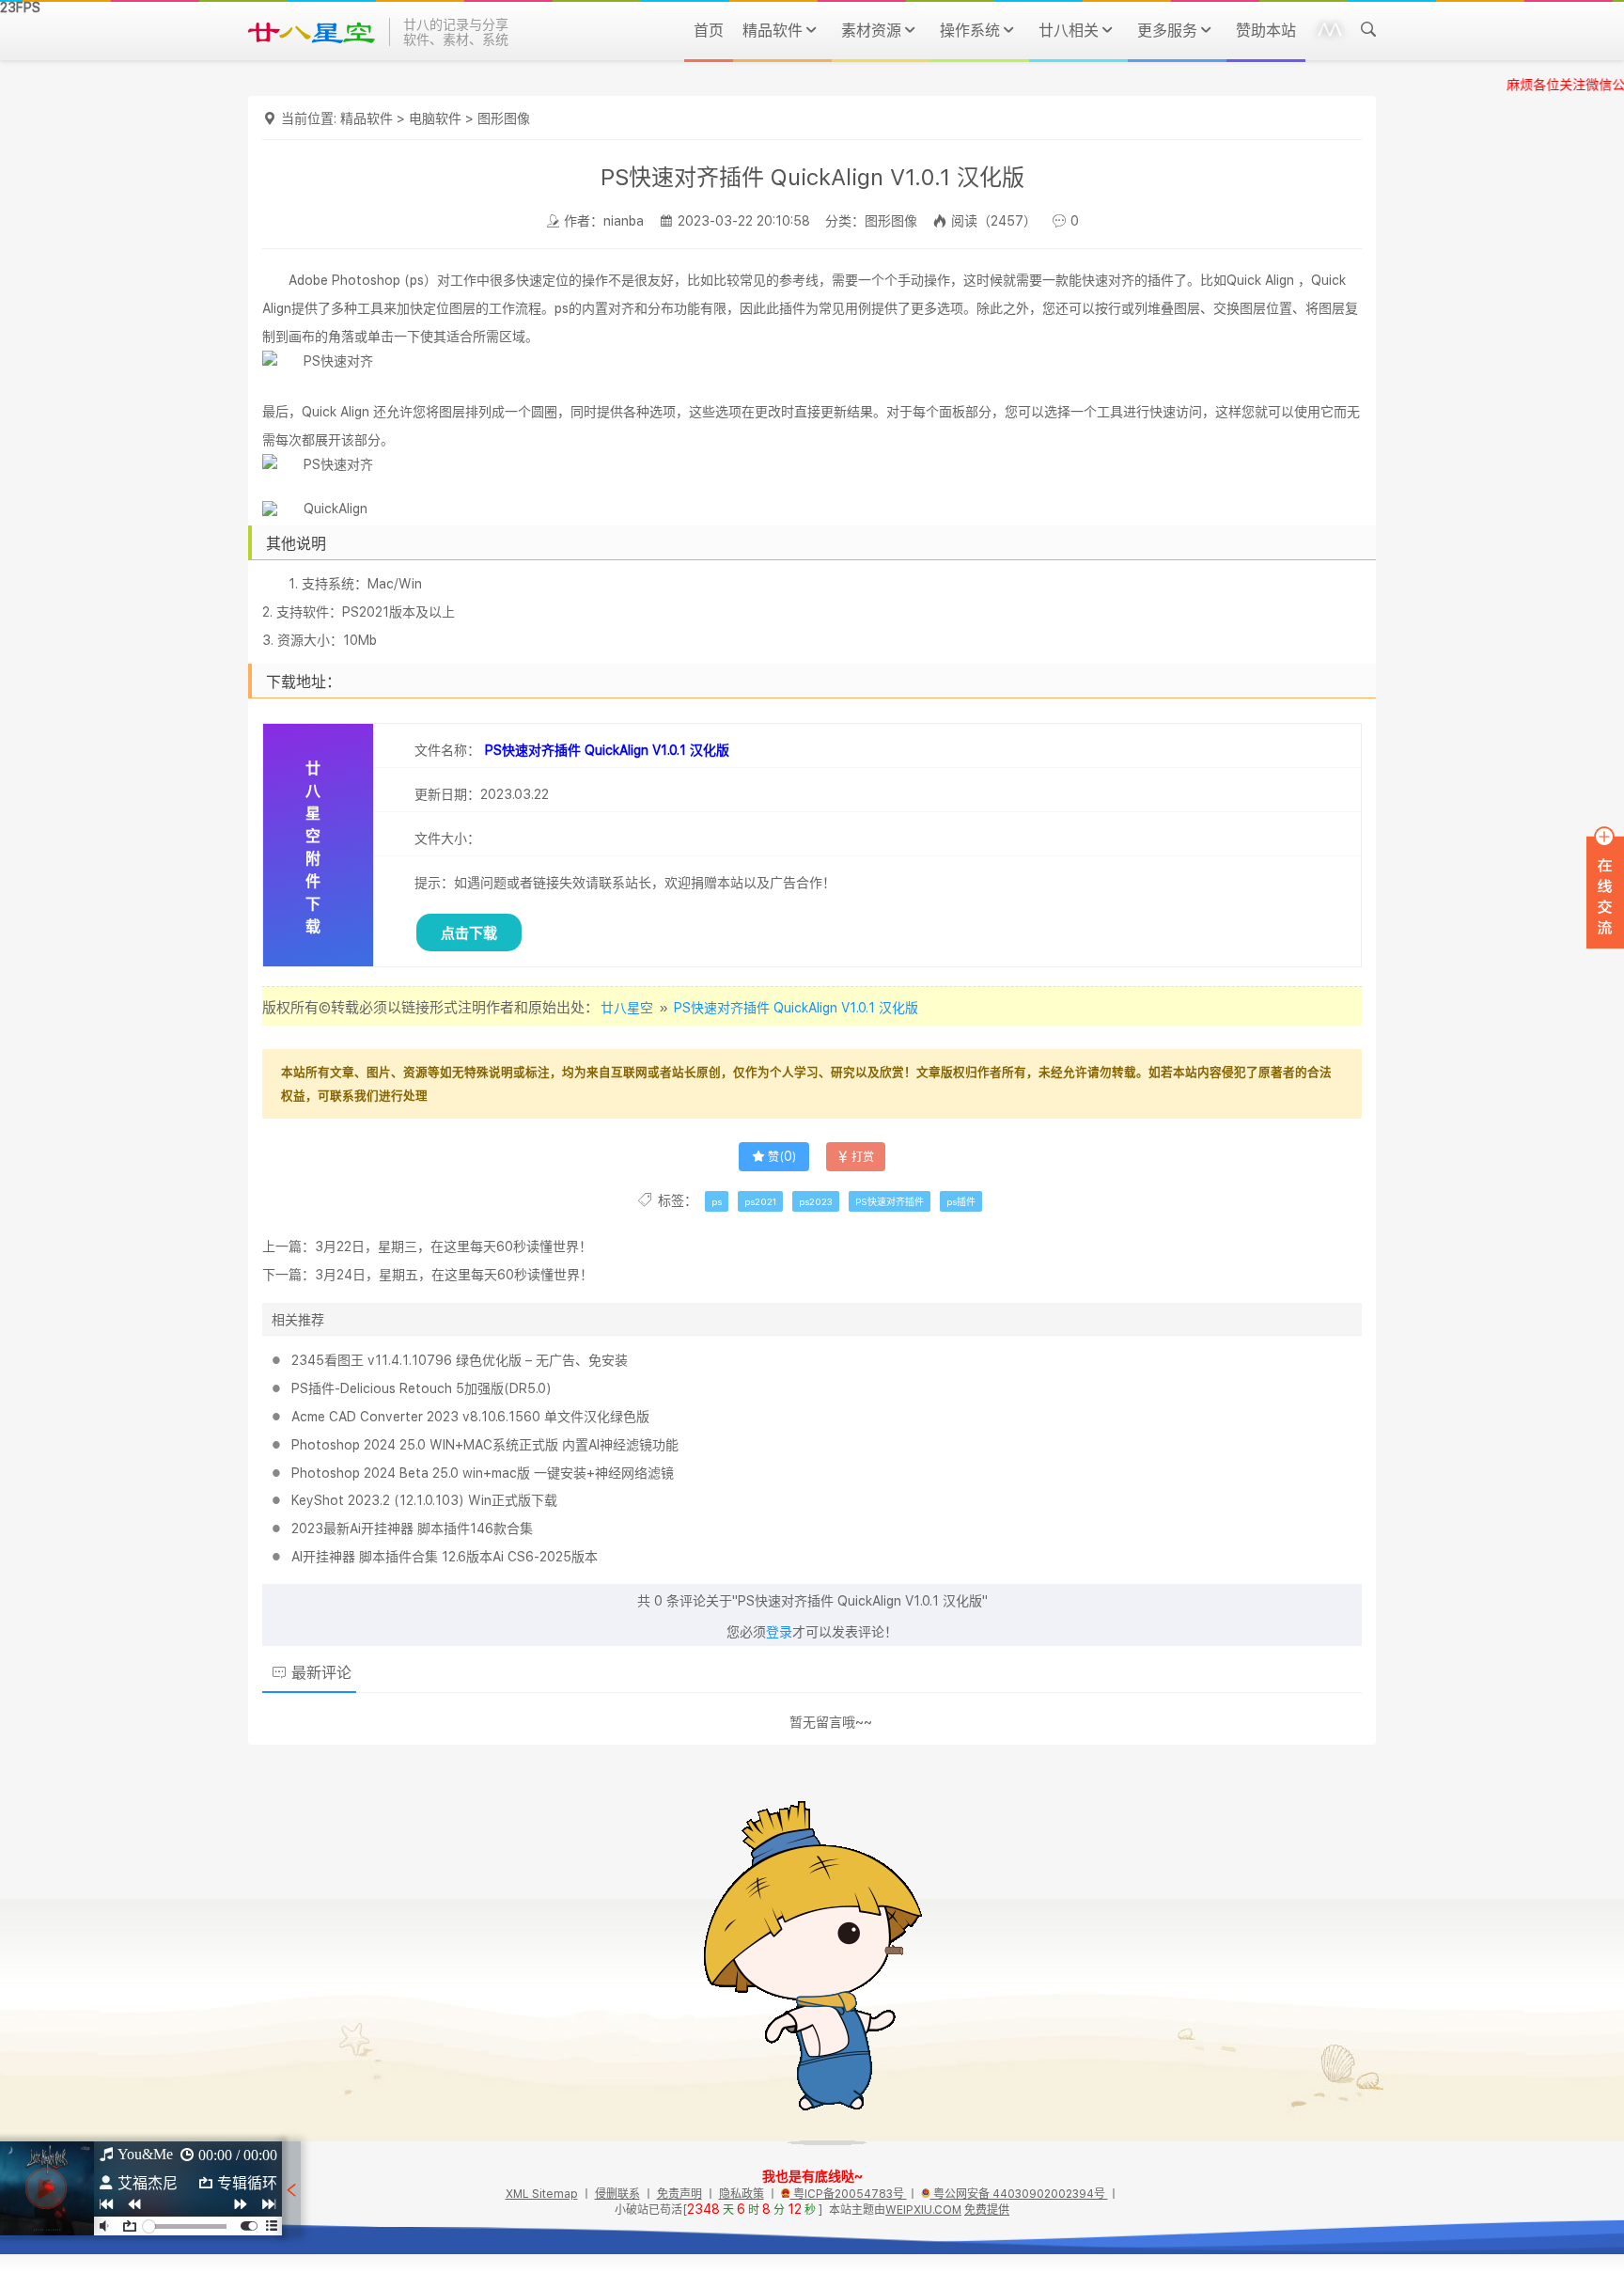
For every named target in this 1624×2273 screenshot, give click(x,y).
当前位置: (311, 118)
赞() (782, 1157)
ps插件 (961, 1201)
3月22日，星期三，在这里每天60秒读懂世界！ (453, 1246)
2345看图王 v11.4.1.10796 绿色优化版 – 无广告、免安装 (460, 1360)
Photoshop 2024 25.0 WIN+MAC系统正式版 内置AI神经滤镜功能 (485, 1445)
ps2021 (760, 1201)
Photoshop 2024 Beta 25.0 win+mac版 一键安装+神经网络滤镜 (483, 1473)
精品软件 (367, 118)
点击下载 (469, 933)
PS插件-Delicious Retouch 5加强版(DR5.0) (422, 1388)
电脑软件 (435, 118)
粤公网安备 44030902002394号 (1019, 2194)
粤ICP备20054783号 (849, 2194)
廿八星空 (627, 1008)
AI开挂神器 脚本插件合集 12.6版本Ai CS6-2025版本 (445, 1557)
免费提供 (988, 2210)
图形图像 (504, 118)
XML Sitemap (542, 2194)
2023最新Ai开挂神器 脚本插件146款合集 (412, 1528)
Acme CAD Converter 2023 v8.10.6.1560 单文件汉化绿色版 (470, 1417)
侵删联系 (617, 2194)
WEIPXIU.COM (924, 2210)
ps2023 (816, 1201)
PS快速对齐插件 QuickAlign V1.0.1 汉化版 (796, 1008)
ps (717, 1201)
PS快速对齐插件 (890, 1201)
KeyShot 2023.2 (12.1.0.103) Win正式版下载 (424, 1500)
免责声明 (679, 2194)
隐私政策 (742, 2194)
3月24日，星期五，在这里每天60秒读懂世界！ (454, 1275)
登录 (779, 1632)
